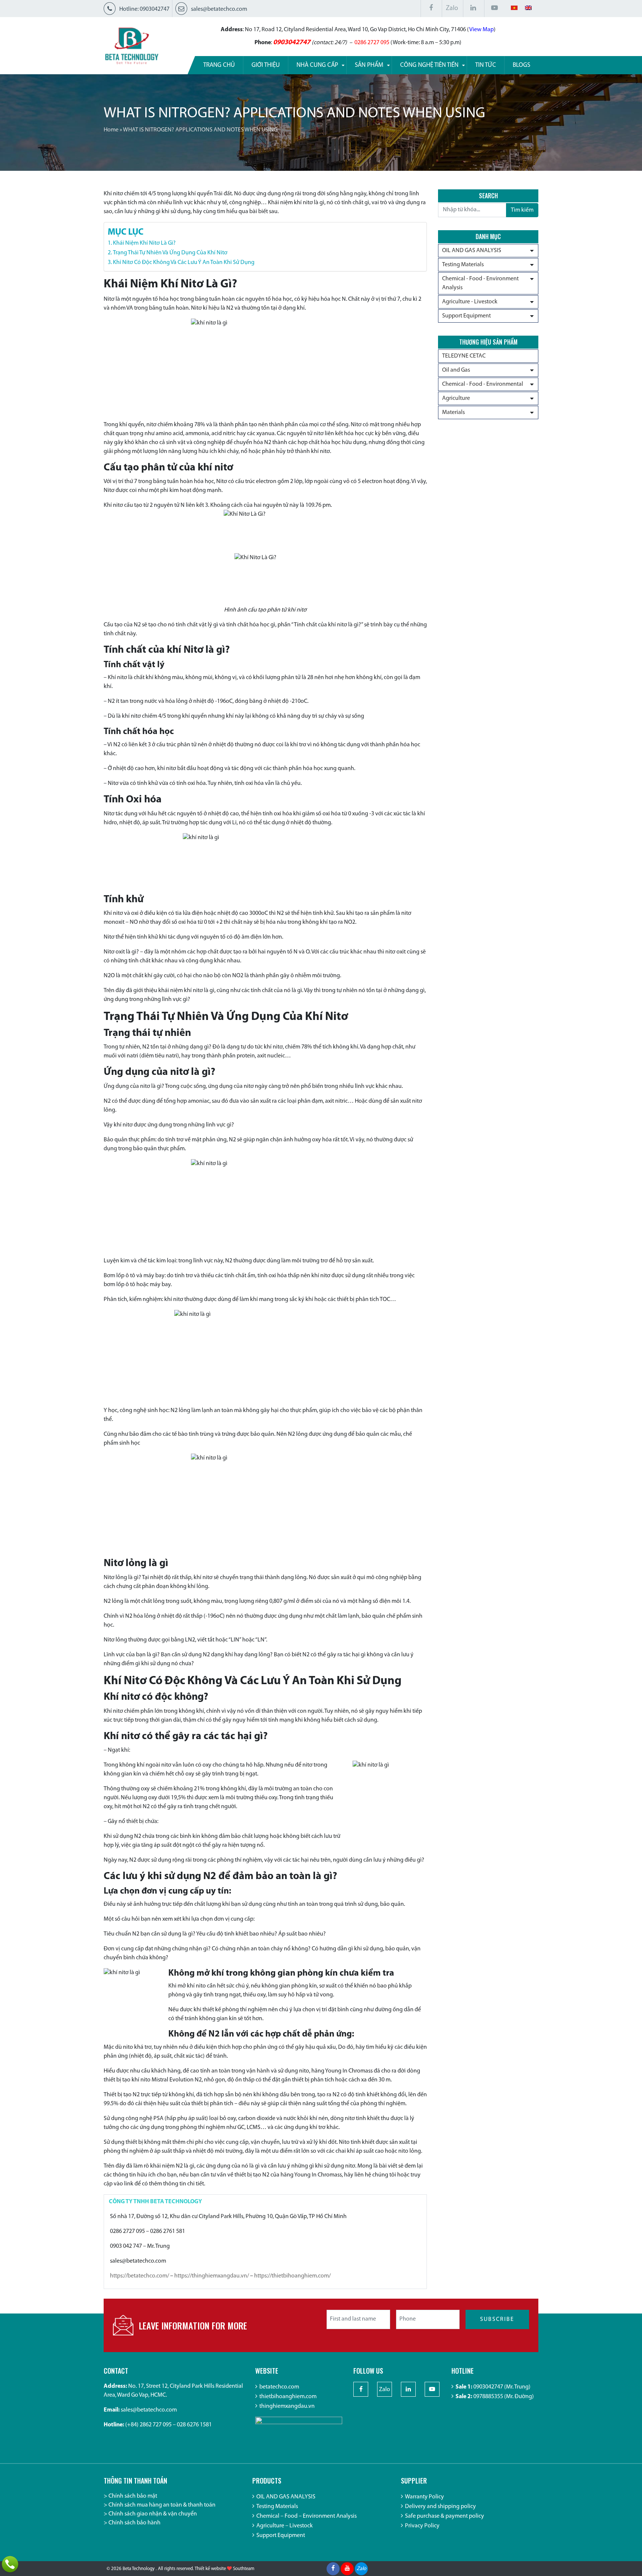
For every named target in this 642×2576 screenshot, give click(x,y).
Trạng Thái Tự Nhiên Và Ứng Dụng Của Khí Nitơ (170, 253)
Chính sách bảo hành (134, 2523)
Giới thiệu (266, 65)
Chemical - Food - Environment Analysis (480, 283)
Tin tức (486, 65)
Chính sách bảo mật (133, 2496)
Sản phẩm (369, 65)
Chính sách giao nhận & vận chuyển (153, 2514)
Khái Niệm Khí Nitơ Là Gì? (144, 243)
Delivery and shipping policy (440, 2507)
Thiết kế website (210, 2569)
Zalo (452, 9)
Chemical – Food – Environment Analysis (307, 2516)
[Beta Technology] (132, 46)
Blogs (521, 65)
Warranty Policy (424, 2497)
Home (111, 130)
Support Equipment (466, 316)
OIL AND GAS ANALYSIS (472, 251)
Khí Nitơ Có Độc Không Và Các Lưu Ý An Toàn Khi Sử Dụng (184, 263)
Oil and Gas (456, 370)
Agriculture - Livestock (470, 302)
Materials (453, 413)
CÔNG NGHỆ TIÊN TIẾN (429, 65)
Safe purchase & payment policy (445, 2516)
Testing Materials (463, 265)
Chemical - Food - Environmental (483, 384)
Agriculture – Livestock (285, 2526)
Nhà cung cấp (317, 65)
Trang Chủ (219, 65)
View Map (481, 30)
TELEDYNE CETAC (464, 356)
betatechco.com (279, 2387)
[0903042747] (10, 2564)
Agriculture (456, 398)
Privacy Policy (422, 2526)
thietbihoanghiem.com (288, 2397)
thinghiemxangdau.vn (287, 2406)
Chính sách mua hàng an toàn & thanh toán (162, 2505)
